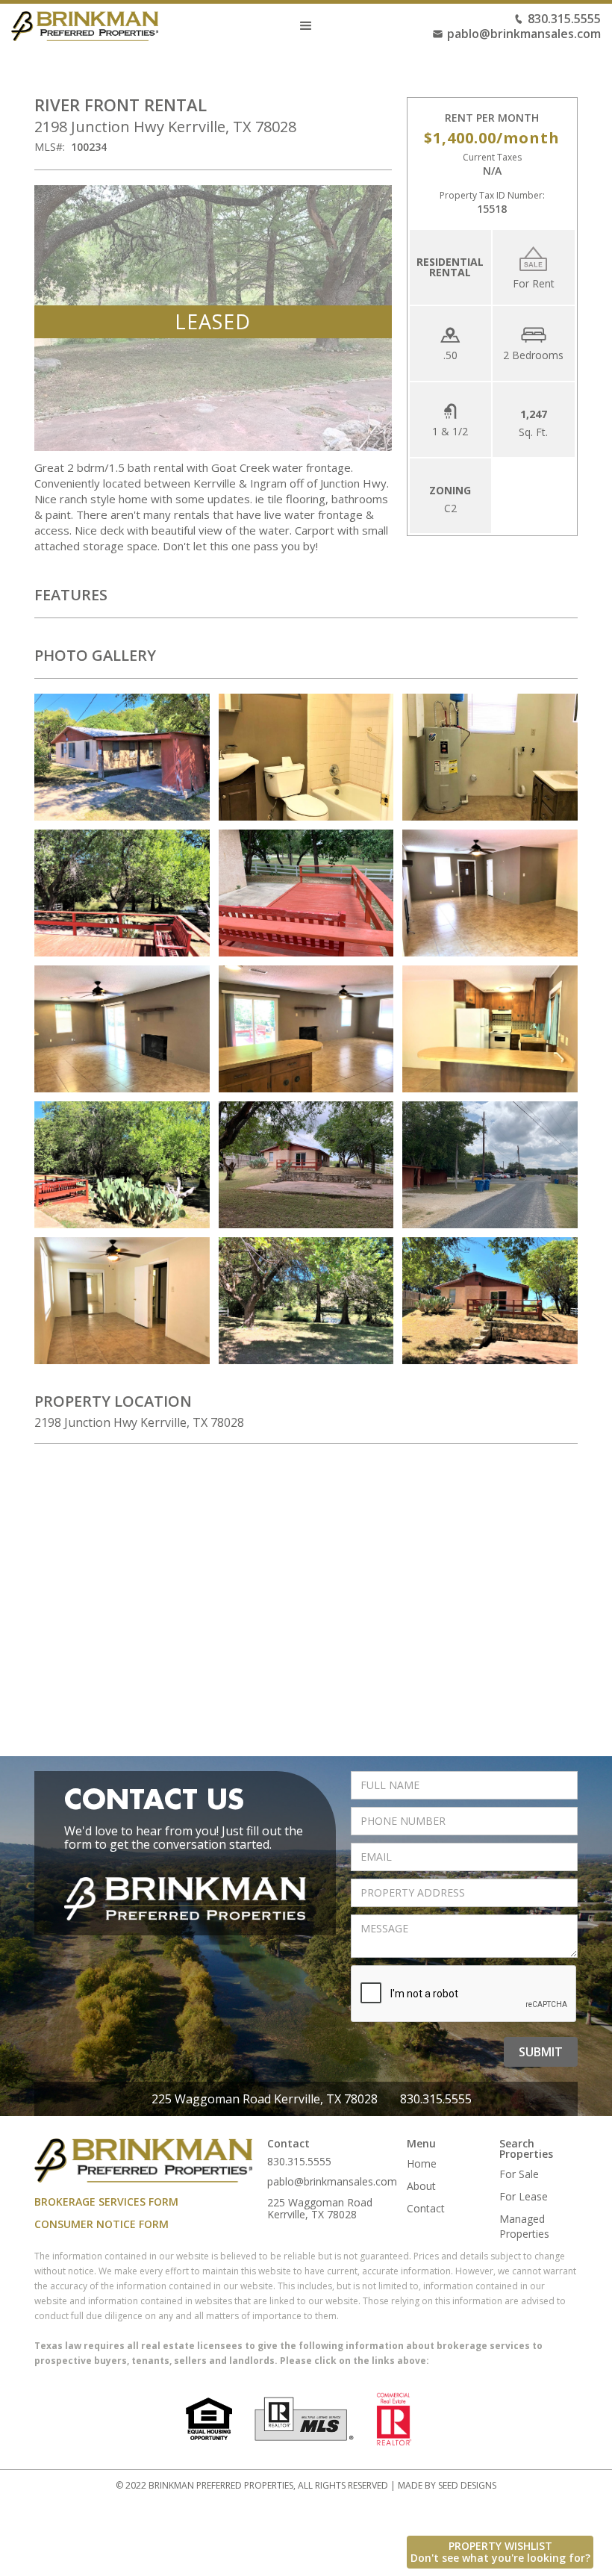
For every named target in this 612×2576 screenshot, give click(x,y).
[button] (306, 26)
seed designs (467, 2485)
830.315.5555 (564, 19)
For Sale (519, 2174)
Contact (426, 2208)
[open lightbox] (122, 757)
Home (422, 2163)
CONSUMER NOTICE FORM (102, 2224)
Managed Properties (524, 2226)
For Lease (524, 2196)
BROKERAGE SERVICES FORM (106, 2202)
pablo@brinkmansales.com (524, 34)
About (421, 2186)
